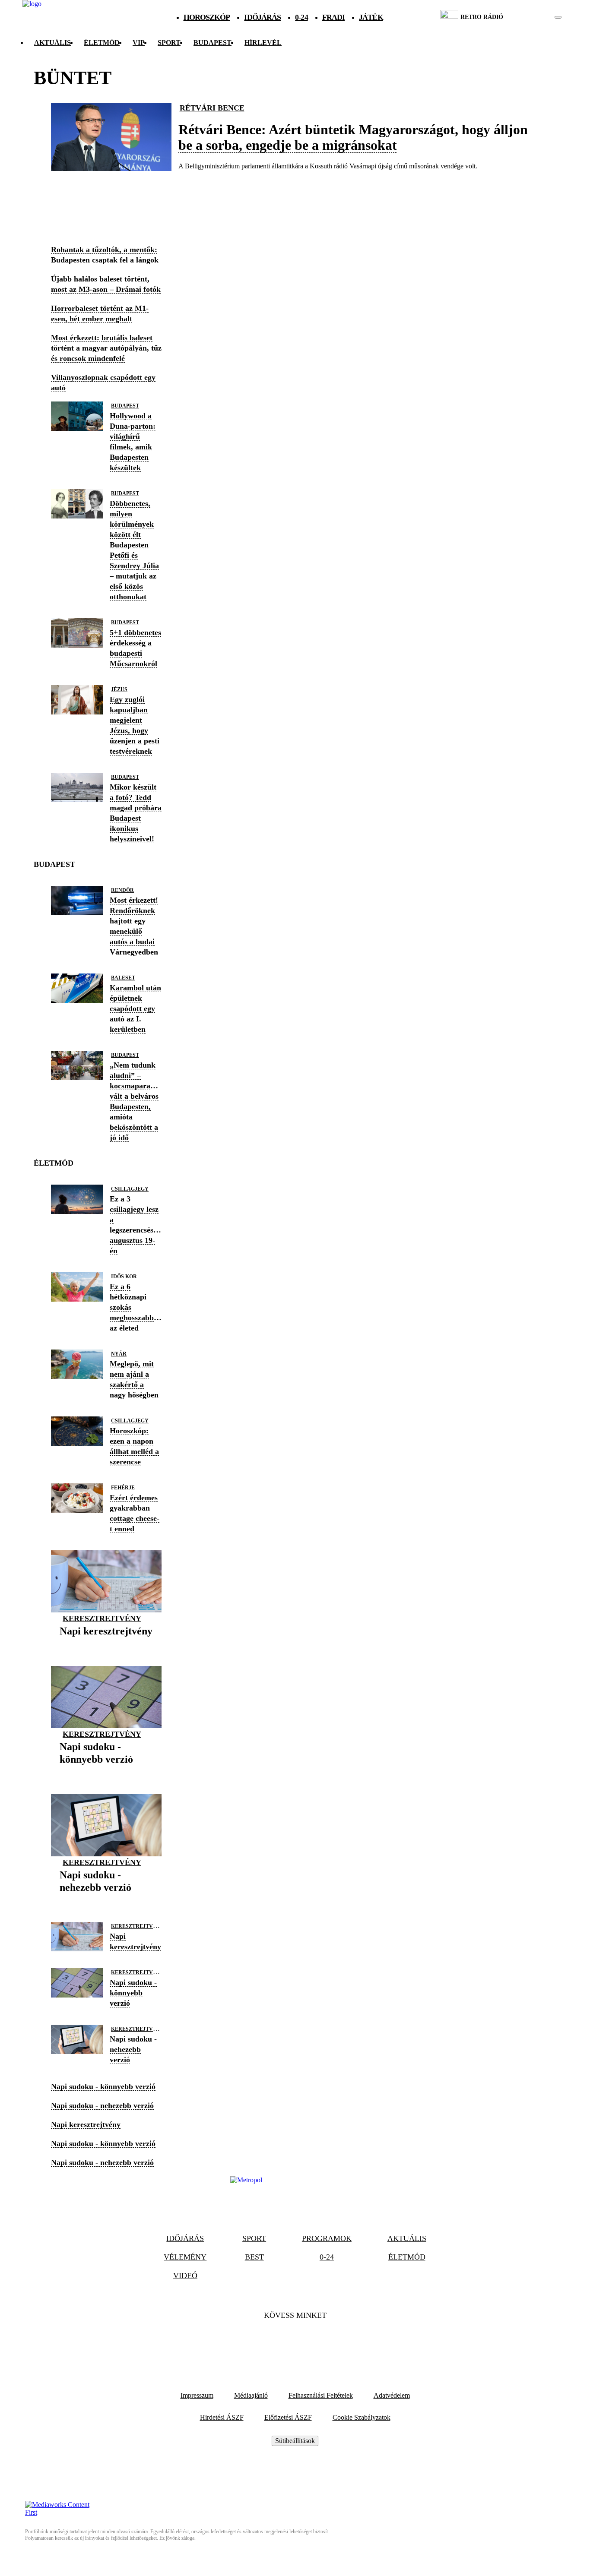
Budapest (125, 406)
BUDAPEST (213, 43)
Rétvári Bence (212, 108)
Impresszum (197, 2395)
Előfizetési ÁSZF (288, 2417)
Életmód (102, 43)
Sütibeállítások (295, 2441)
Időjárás (262, 17)
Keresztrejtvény (102, 1618)
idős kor (124, 1277)
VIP (139, 43)
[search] (558, 17)
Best (254, 2257)
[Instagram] (318, 2342)
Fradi (334, 17)
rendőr (122, 890)
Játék (371, 17)
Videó (185, 2276)
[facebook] (528, 17)
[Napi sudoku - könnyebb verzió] (106, 1773)
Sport (169, 43)
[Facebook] (272, 2342)
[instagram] (536, 17)
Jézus (119, 689)
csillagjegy (130, 1189)
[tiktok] (532, 17)
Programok (327, 2238)
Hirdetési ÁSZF (222, 2417)
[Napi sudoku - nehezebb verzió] (106, 1901)
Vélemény (185, 2257)
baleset (123, 978)
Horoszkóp (207, 17)
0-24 (301, 17)
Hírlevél (263, 43)
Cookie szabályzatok (362, 2417)
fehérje (123, 1488)
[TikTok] (295, 2342)
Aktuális (52, 43)
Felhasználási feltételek (321, 2395)
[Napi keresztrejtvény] (106, 1645)
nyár (119, 1354)
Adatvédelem (392, 2395)
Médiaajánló (251, 2395)
